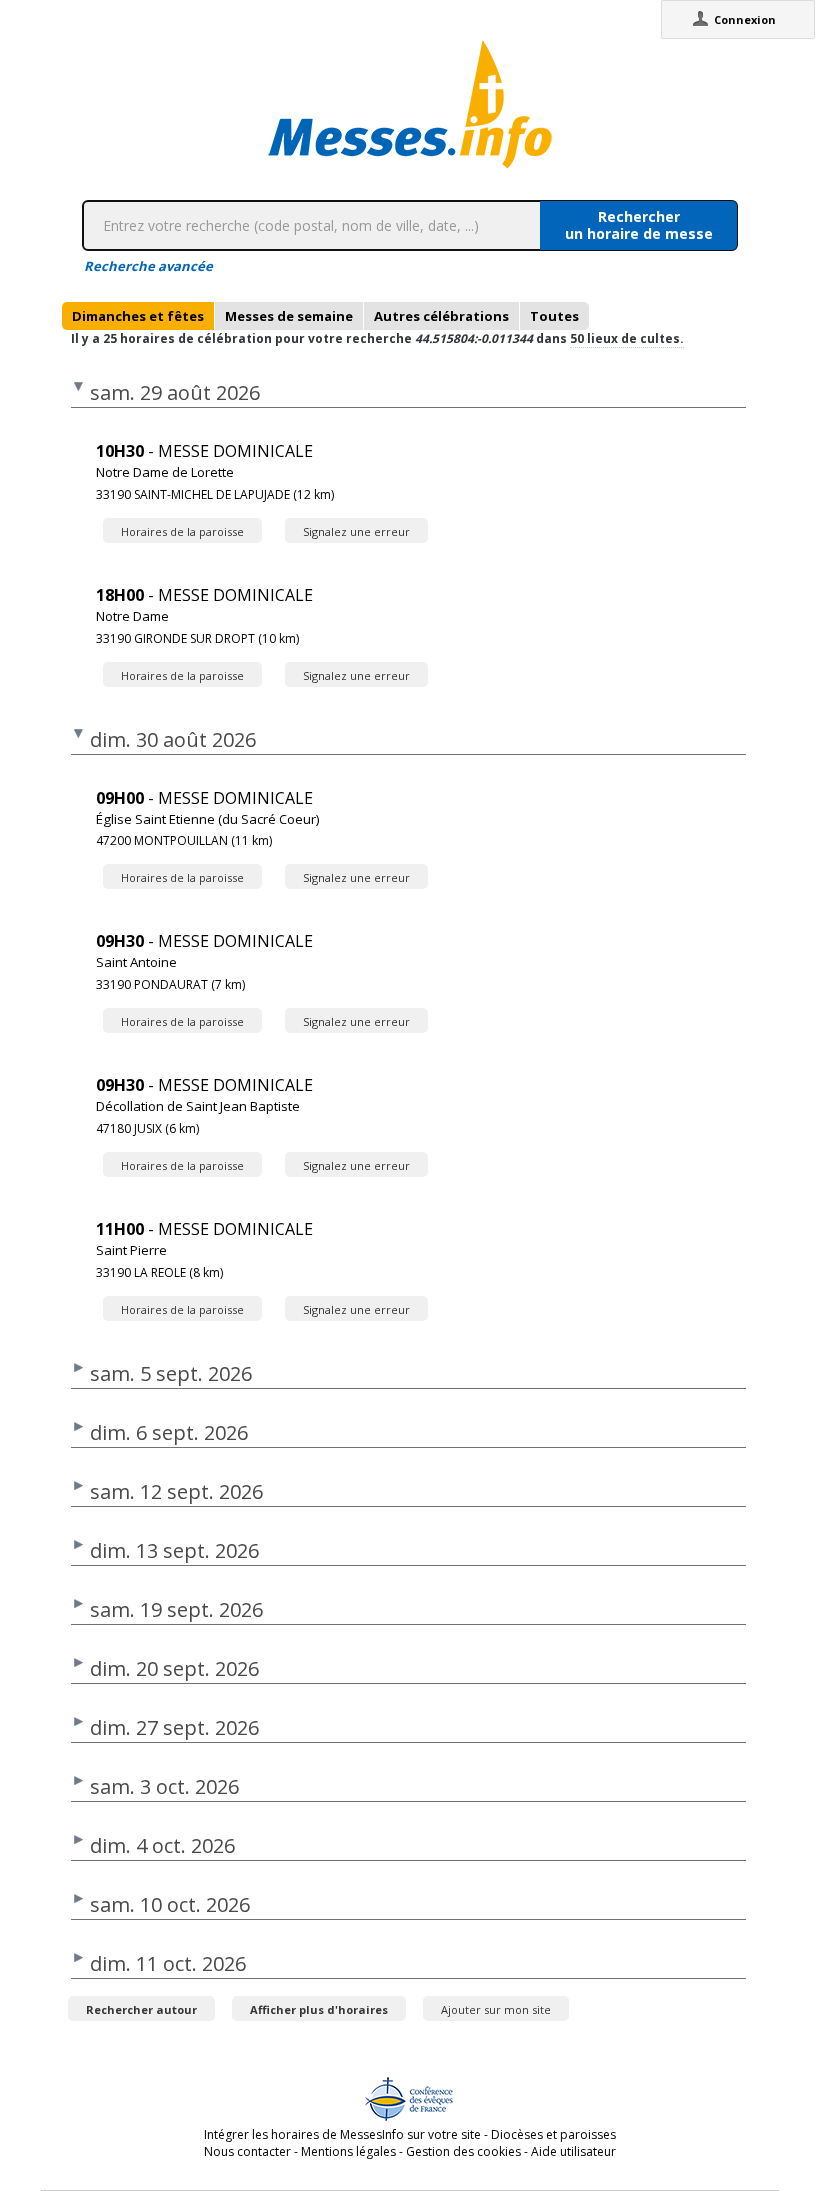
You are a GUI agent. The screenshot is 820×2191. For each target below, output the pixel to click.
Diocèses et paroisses (553, 2134)
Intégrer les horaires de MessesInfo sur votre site (342, 2134)
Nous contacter (247, 2151)
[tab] (138, 316)
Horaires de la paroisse (182, 531)
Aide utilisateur (573, 2151)
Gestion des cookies (463, 2151)
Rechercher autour (141, 2009)
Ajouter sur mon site (496, 2009)
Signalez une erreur (356, 531)
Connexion (745, 19)
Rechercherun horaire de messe (639, 225)
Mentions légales (348, 2151)
